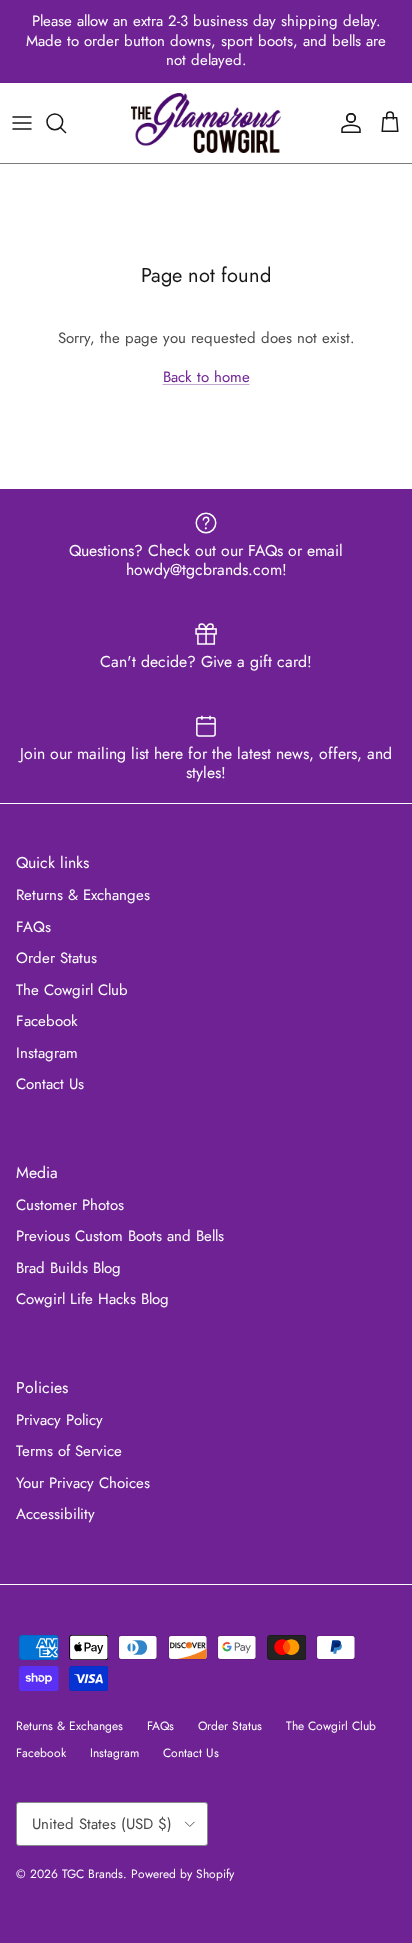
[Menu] (22, 123)
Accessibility (55, 1514)
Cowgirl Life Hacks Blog (92, 1299)
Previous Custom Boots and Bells (120, 1236)
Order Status (56, 958)
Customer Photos (70, 1205)
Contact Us (50, 1084)
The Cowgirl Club (72, 990)
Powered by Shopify (182, 1874)
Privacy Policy (59, 1420)
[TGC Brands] (206, 123)
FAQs (33, 927)
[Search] (66, 123)
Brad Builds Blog (68, 1268)
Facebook (47, 1021)
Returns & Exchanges (83, 895)
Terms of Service (69, 1451)
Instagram (47, 1053)
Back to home (206, 377)
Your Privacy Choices (83, 1483)
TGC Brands (92, 1874)
